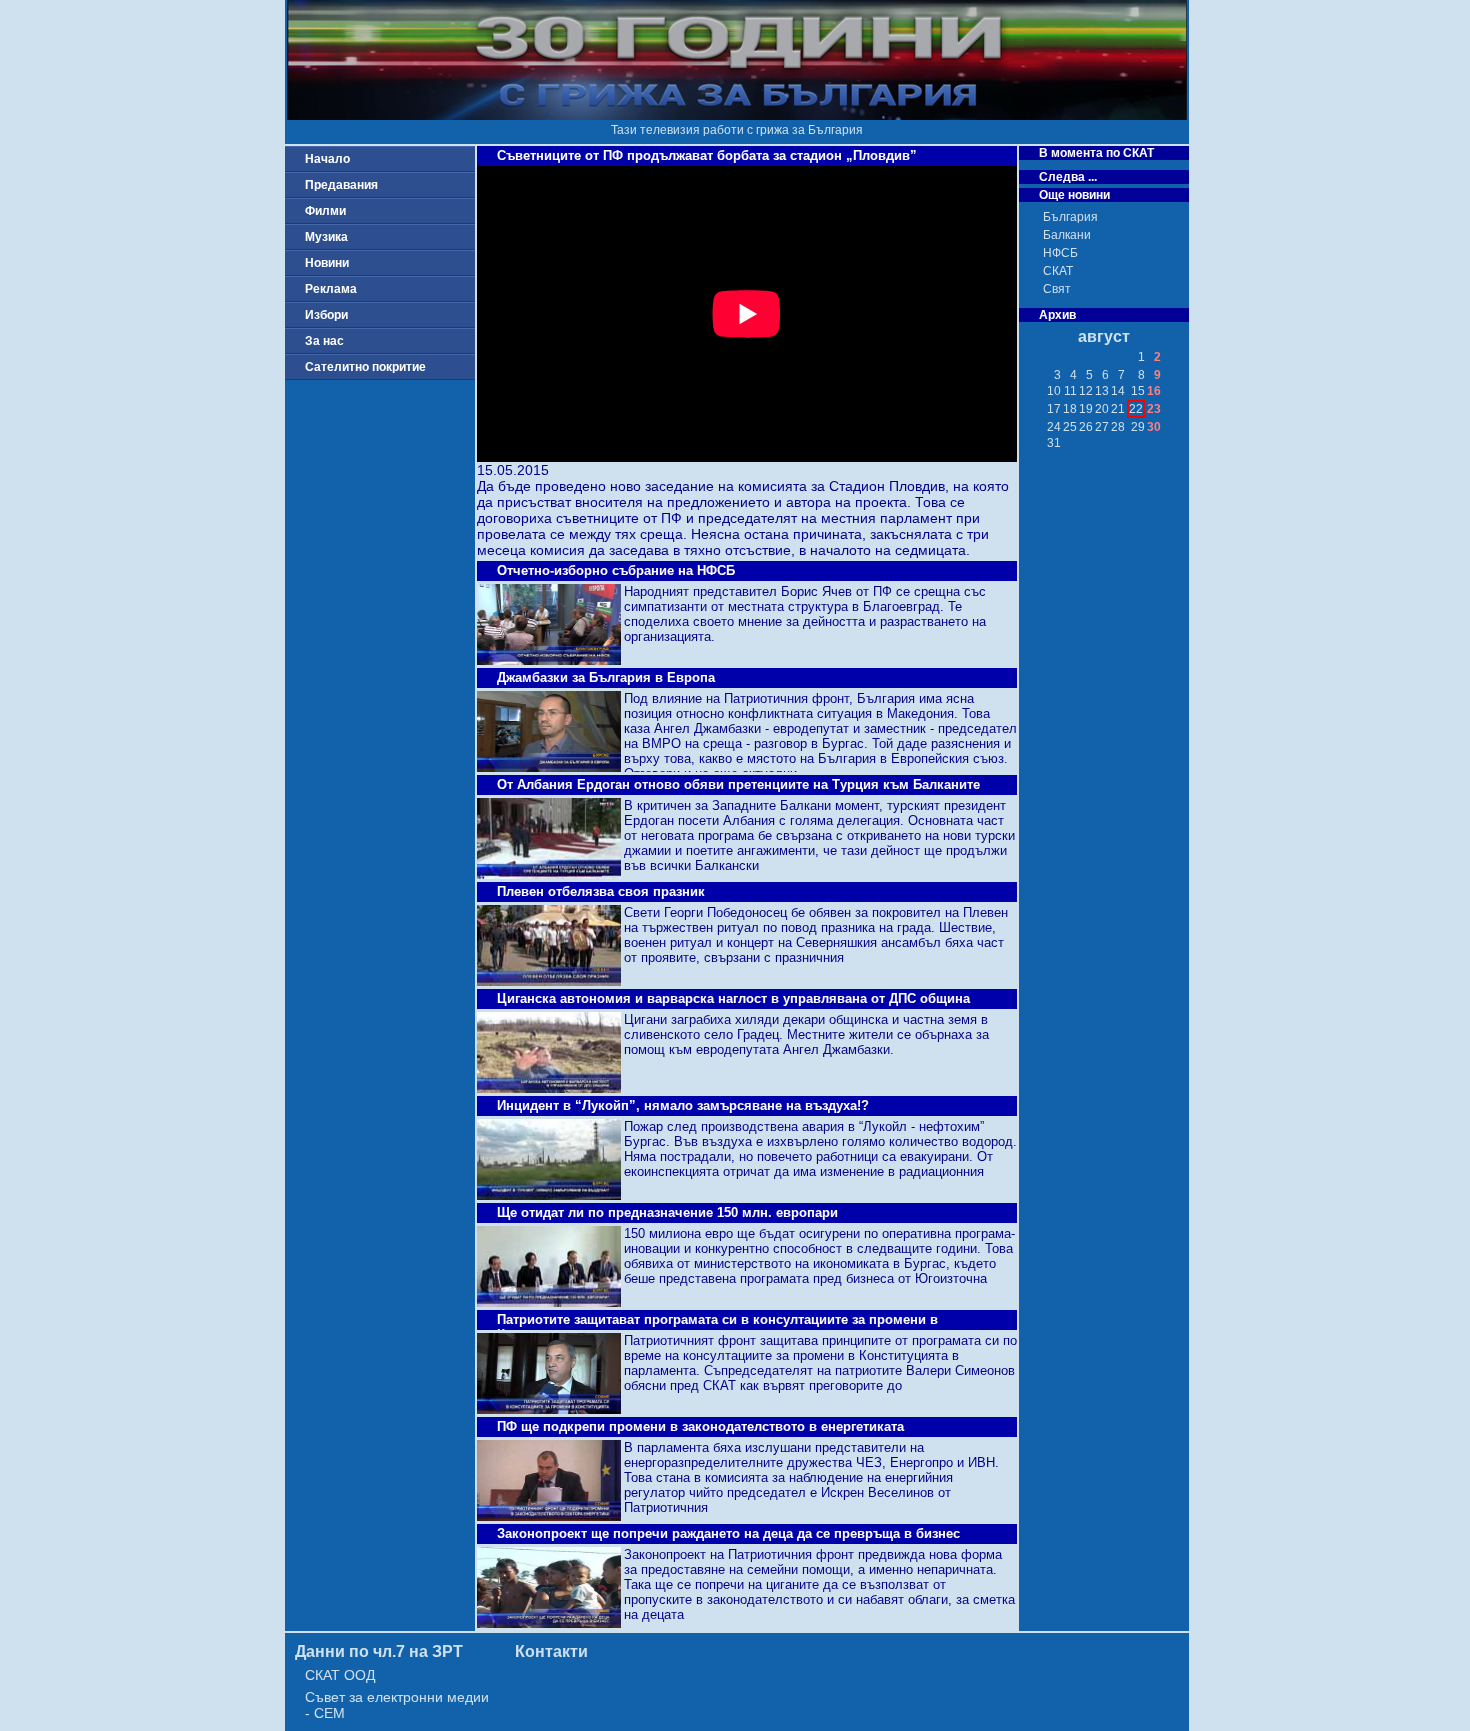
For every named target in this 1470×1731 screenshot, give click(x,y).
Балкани (1067, 235)
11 (1070, 391)
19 (1086, 409)
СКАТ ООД (340, 1675)
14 (1118, 391)
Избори (326, 315)
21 (1118, 409)
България (1070, 217)
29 (1138, 427)
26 (1086, 427)
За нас (324, 341)
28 (1118, 427)
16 (1154, 391)
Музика (326, 237)
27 (1102, 427)
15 (1138, 391)
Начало (327, 159)
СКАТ (1058, 271)
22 (1136, 409)
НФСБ (1060, 253)
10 (1054, 391)
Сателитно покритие (365, 367)
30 (1154, 427)
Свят (1057, 289)
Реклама (331, 289)
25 (1070, 427)
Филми (325, 211)
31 (1054, 443)
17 (1054, 409)
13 (1102, 391)
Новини (327, 263)
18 (1070, 409)
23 (1154, 409)
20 (1102, 409)
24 (1054, 427)
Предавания (341, 185)
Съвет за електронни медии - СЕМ (397, 1705)
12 (1086, 391)
